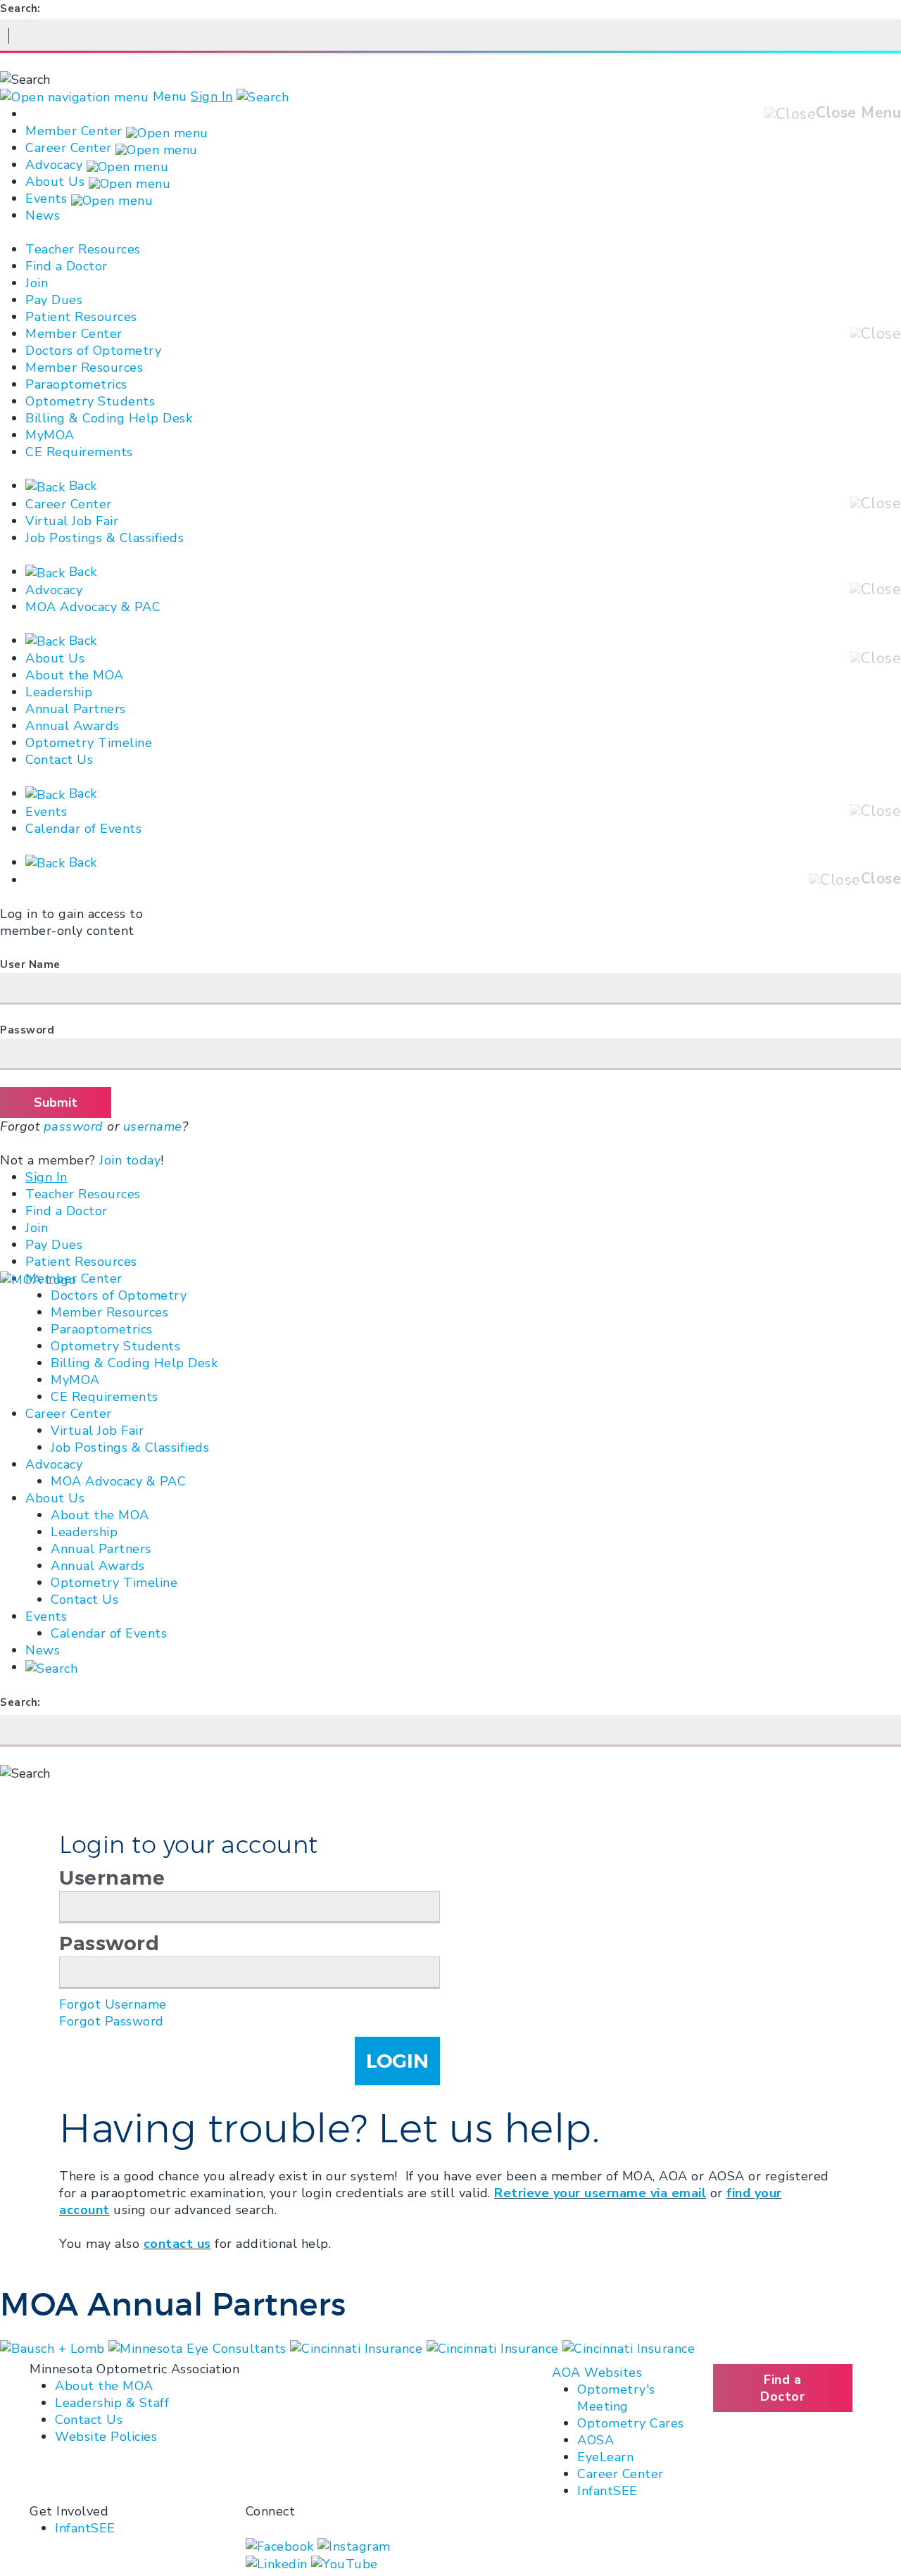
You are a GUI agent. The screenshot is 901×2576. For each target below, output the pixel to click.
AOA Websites (597, 2373)
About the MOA (75, 675)
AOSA (596, 2440)
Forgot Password (112, 2021)
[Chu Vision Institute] (358, 2348)
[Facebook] (282, 2545)
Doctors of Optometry (93, 351)
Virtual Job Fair (72, 521)
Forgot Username (113, 2004)
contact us (177, 2244)
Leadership (59, 692)
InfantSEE (607, 2491)
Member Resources (84, 367)
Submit (56, 1102)
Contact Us (59, 760)
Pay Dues (54, 300)
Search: (20, 8)
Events (46, 199)
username (153, 1126)
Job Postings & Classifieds (105, 538)
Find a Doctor (67, 266)
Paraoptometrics (76, 384)
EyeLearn (605, 2457)
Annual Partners (76, 709)
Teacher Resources (83, 249)
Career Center (69, 148)
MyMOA (50, 435)
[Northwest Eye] (629, 2348)
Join (37, 283)
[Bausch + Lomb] (54, 2348)
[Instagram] (354, 2545)
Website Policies (106, 2437)
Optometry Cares (631, 2423)
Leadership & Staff (112, 2403)
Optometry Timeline (89, 743)
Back (81, 486)
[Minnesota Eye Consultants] (495, 2348)
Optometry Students (90, 401)
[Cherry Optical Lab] (199, 2348)
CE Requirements (79, 452)
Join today (130, 1160)
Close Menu (858, 113)
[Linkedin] (279, 2563)
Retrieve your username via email (600, 2193)
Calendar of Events (83, 829)
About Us (55, 182)
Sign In (212, 96)
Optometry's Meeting (616, 2398)
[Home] (38, 1278)
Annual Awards (73, 726)
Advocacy (54, 165)
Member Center (74, 131)
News (43, 215)
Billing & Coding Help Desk (109, 418)
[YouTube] (345, 2563)
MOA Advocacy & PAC (93, 607)
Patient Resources (81, 317)
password (74, 1126)
